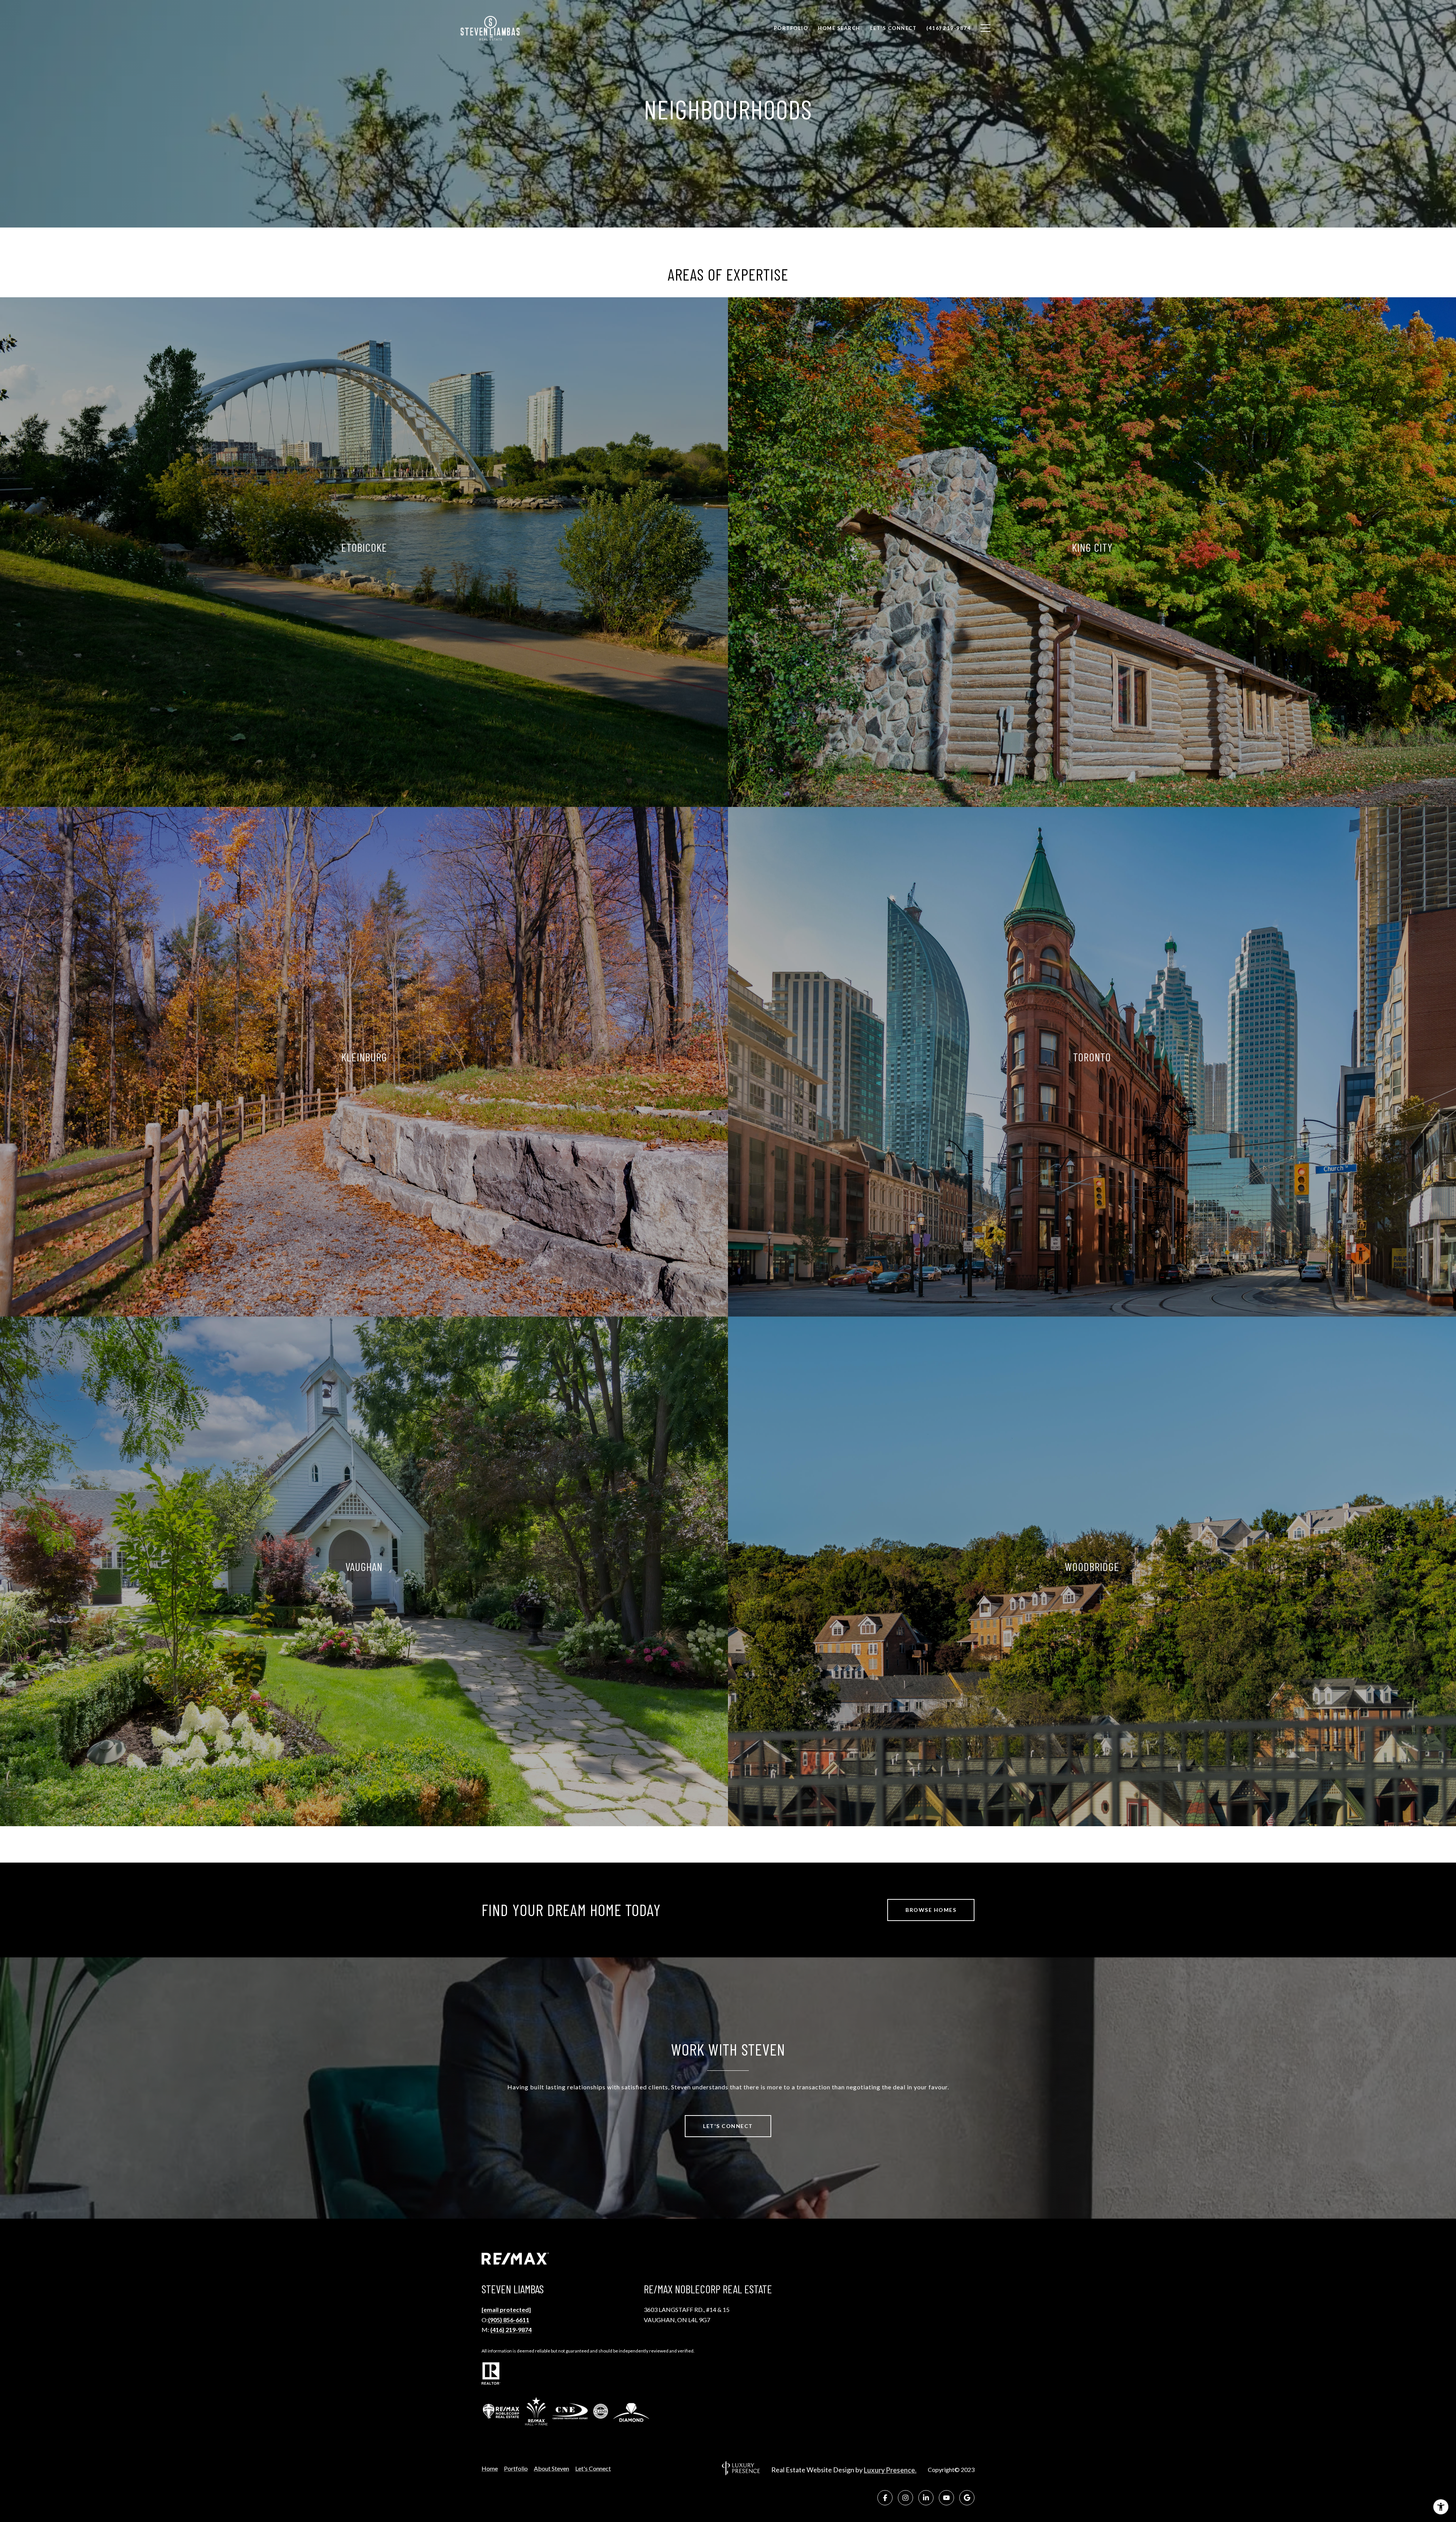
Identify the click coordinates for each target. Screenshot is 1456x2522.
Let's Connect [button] (728, 2126)
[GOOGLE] (967, 2498)
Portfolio (516, 2469)
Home (490, 2469)
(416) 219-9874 (511, 2330)
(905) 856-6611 (509, 2320)
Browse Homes (931, 1910)
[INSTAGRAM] (905, 2498)
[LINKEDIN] (926, 2498)
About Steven (551, 2469)
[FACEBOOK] (885, 2498)
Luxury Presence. (890, 2470)
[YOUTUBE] (946, 2498)
